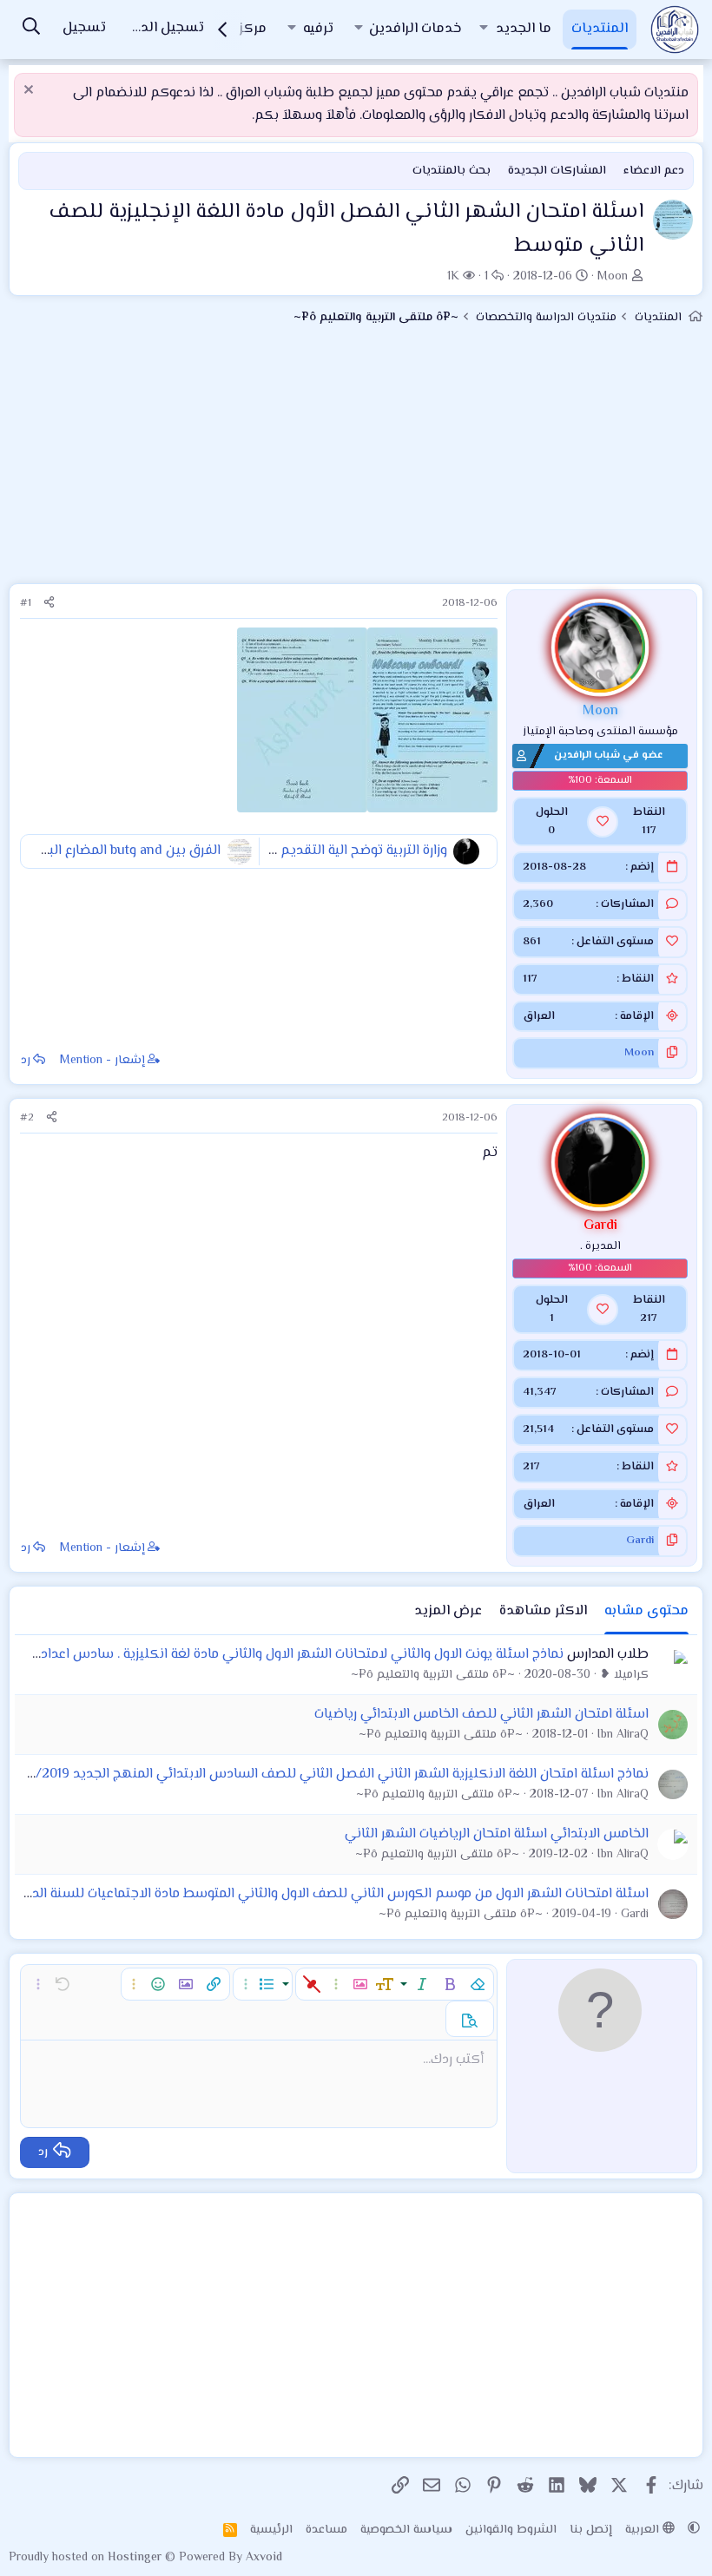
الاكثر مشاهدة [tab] (543, 1611)
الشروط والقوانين (511, 2530)
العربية (644, 2530)
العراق (539, 1016)
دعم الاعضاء (654, 171)
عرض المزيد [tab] (448, 1611)
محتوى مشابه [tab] (646, 1611)
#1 (26, 603)
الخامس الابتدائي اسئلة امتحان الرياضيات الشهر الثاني (497, 1834)
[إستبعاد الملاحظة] (31, 92)
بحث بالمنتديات (452, 171)
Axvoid (264, 2558)
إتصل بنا (591, 2530)
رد (26, 1061)
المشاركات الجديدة (557, 171)
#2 (27, 1118)
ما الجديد (524, 29)
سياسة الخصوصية (406, 2530)
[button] (484, 30)
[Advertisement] (356, 462)
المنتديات (600, 29)
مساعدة (326, 2530)
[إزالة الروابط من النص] (312, 1984)
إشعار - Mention (102, 1061)
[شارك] (49, 604)
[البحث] (31, 29)
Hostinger (136, 2558)
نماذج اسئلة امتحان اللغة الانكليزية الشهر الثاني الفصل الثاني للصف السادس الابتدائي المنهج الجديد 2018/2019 (328, 1774)
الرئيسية (271, 2530)
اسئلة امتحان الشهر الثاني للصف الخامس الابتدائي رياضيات (481, 1715)
